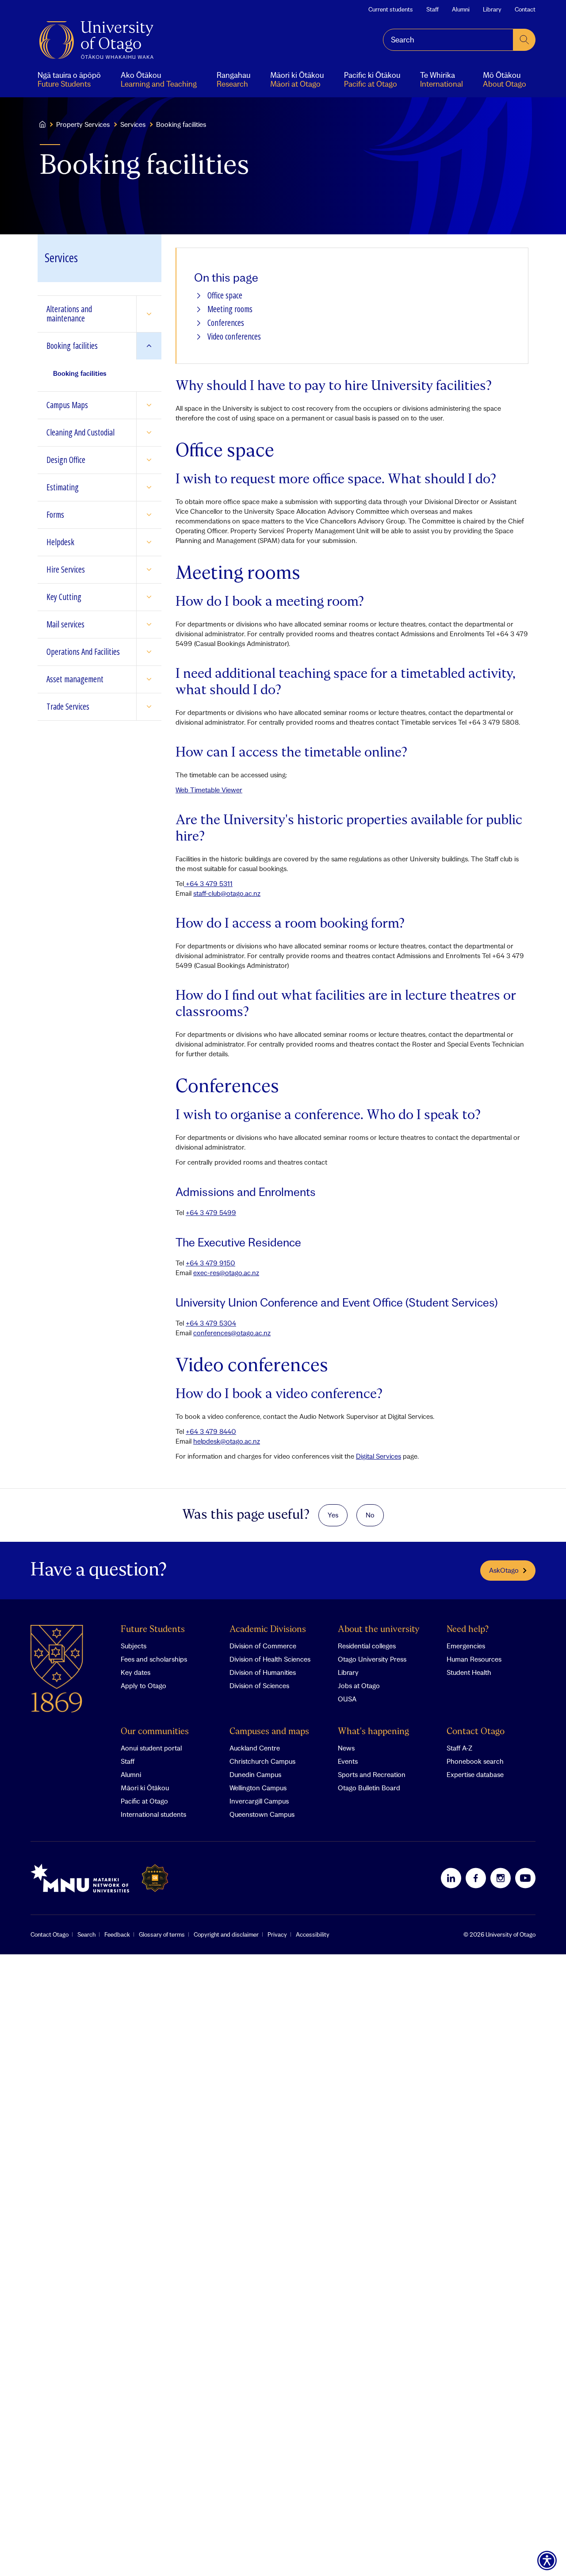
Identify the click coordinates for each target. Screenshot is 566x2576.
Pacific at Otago (144, 1801)
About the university (379, 1630)
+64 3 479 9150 (210, 1263)
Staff (432, 9)
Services (133, 124)
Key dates (136, 1672)
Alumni (461, 9)
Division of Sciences (259, 1685)
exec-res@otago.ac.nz (226, 1273)
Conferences (226, 323)
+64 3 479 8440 (211, 1431)
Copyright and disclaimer (226, 1934)
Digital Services (379, 1456)
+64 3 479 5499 (211, 1212)
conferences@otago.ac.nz (232, 1333)
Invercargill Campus (259, 1801)
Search (86, 1934)
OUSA (347, 1699)
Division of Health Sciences (270, 1659)
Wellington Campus (258, 1788)
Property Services (83, 124)
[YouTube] (525, 1878)
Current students (391, 9)
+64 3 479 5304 (211, 1323)
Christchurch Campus (262, 1761)
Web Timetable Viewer (209, 790)
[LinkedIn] (451, 1878)
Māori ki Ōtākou (145, 1788)
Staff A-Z (459, 1748)
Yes (333, 1515)
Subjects (134, 1646)
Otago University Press (372, 1659)
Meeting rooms (230, 309)
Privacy (277, 1934)
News (346, 1748)
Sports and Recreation (372, 1774)
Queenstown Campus (262, 1814)
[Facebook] (476, 1878)
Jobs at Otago (359, 1685)
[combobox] (448, 40)
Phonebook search (475, 1761)
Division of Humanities (263, 1672)
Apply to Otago (143, 1685)
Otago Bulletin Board (369, 1788)
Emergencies (466, 1646)
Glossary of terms (162, 1934)
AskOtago (504, 1570)
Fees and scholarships (154, 1659)
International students (153, 1814)
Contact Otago (476, 1732)
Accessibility (313, 1934)
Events (348, 1761)
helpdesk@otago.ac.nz (227, 1441)
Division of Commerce (263, 1646)
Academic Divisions (268, 1630)
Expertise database (475, 1774)
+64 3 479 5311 (208, 883)
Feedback (117, 1934)
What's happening (373, 1732)
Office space (225, 296)
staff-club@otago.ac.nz (227, 893)
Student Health (469, 1672)
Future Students (153, 1630)
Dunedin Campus (255, 1774)
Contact (525, 9)
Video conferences (234, 337)
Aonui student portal (151, 1748)
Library (492, 9)
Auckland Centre (255, 1748)
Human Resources (474, 1659)
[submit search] (524, 40)
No (370, 1515)
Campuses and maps (269, 1732)
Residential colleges (367, 1646)
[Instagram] (501, 1878)
